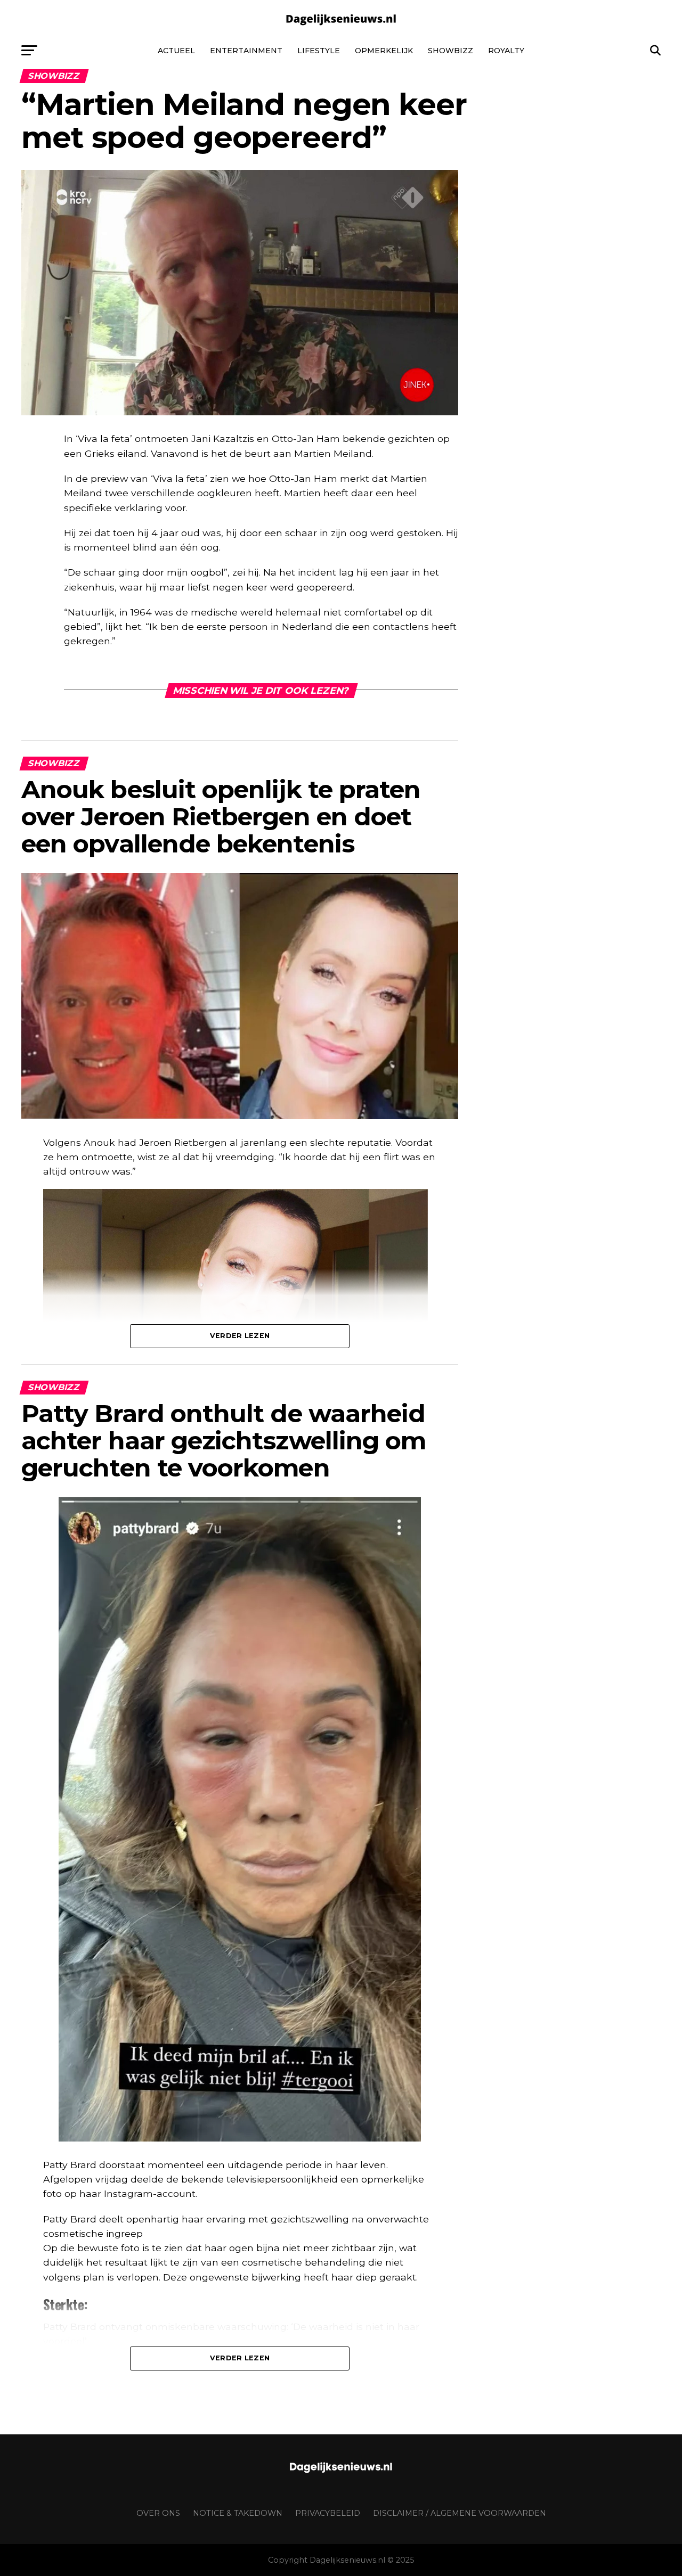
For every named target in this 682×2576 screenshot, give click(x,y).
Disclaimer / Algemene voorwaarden (460, 2513)
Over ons (158, 2513)
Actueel (176, 51)
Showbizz (450, 51)
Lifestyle (319, 51)
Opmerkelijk (384, 51)
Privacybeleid (328, 2513)
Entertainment (246, 51)
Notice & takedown (238, 2513)
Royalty (506, 51)
